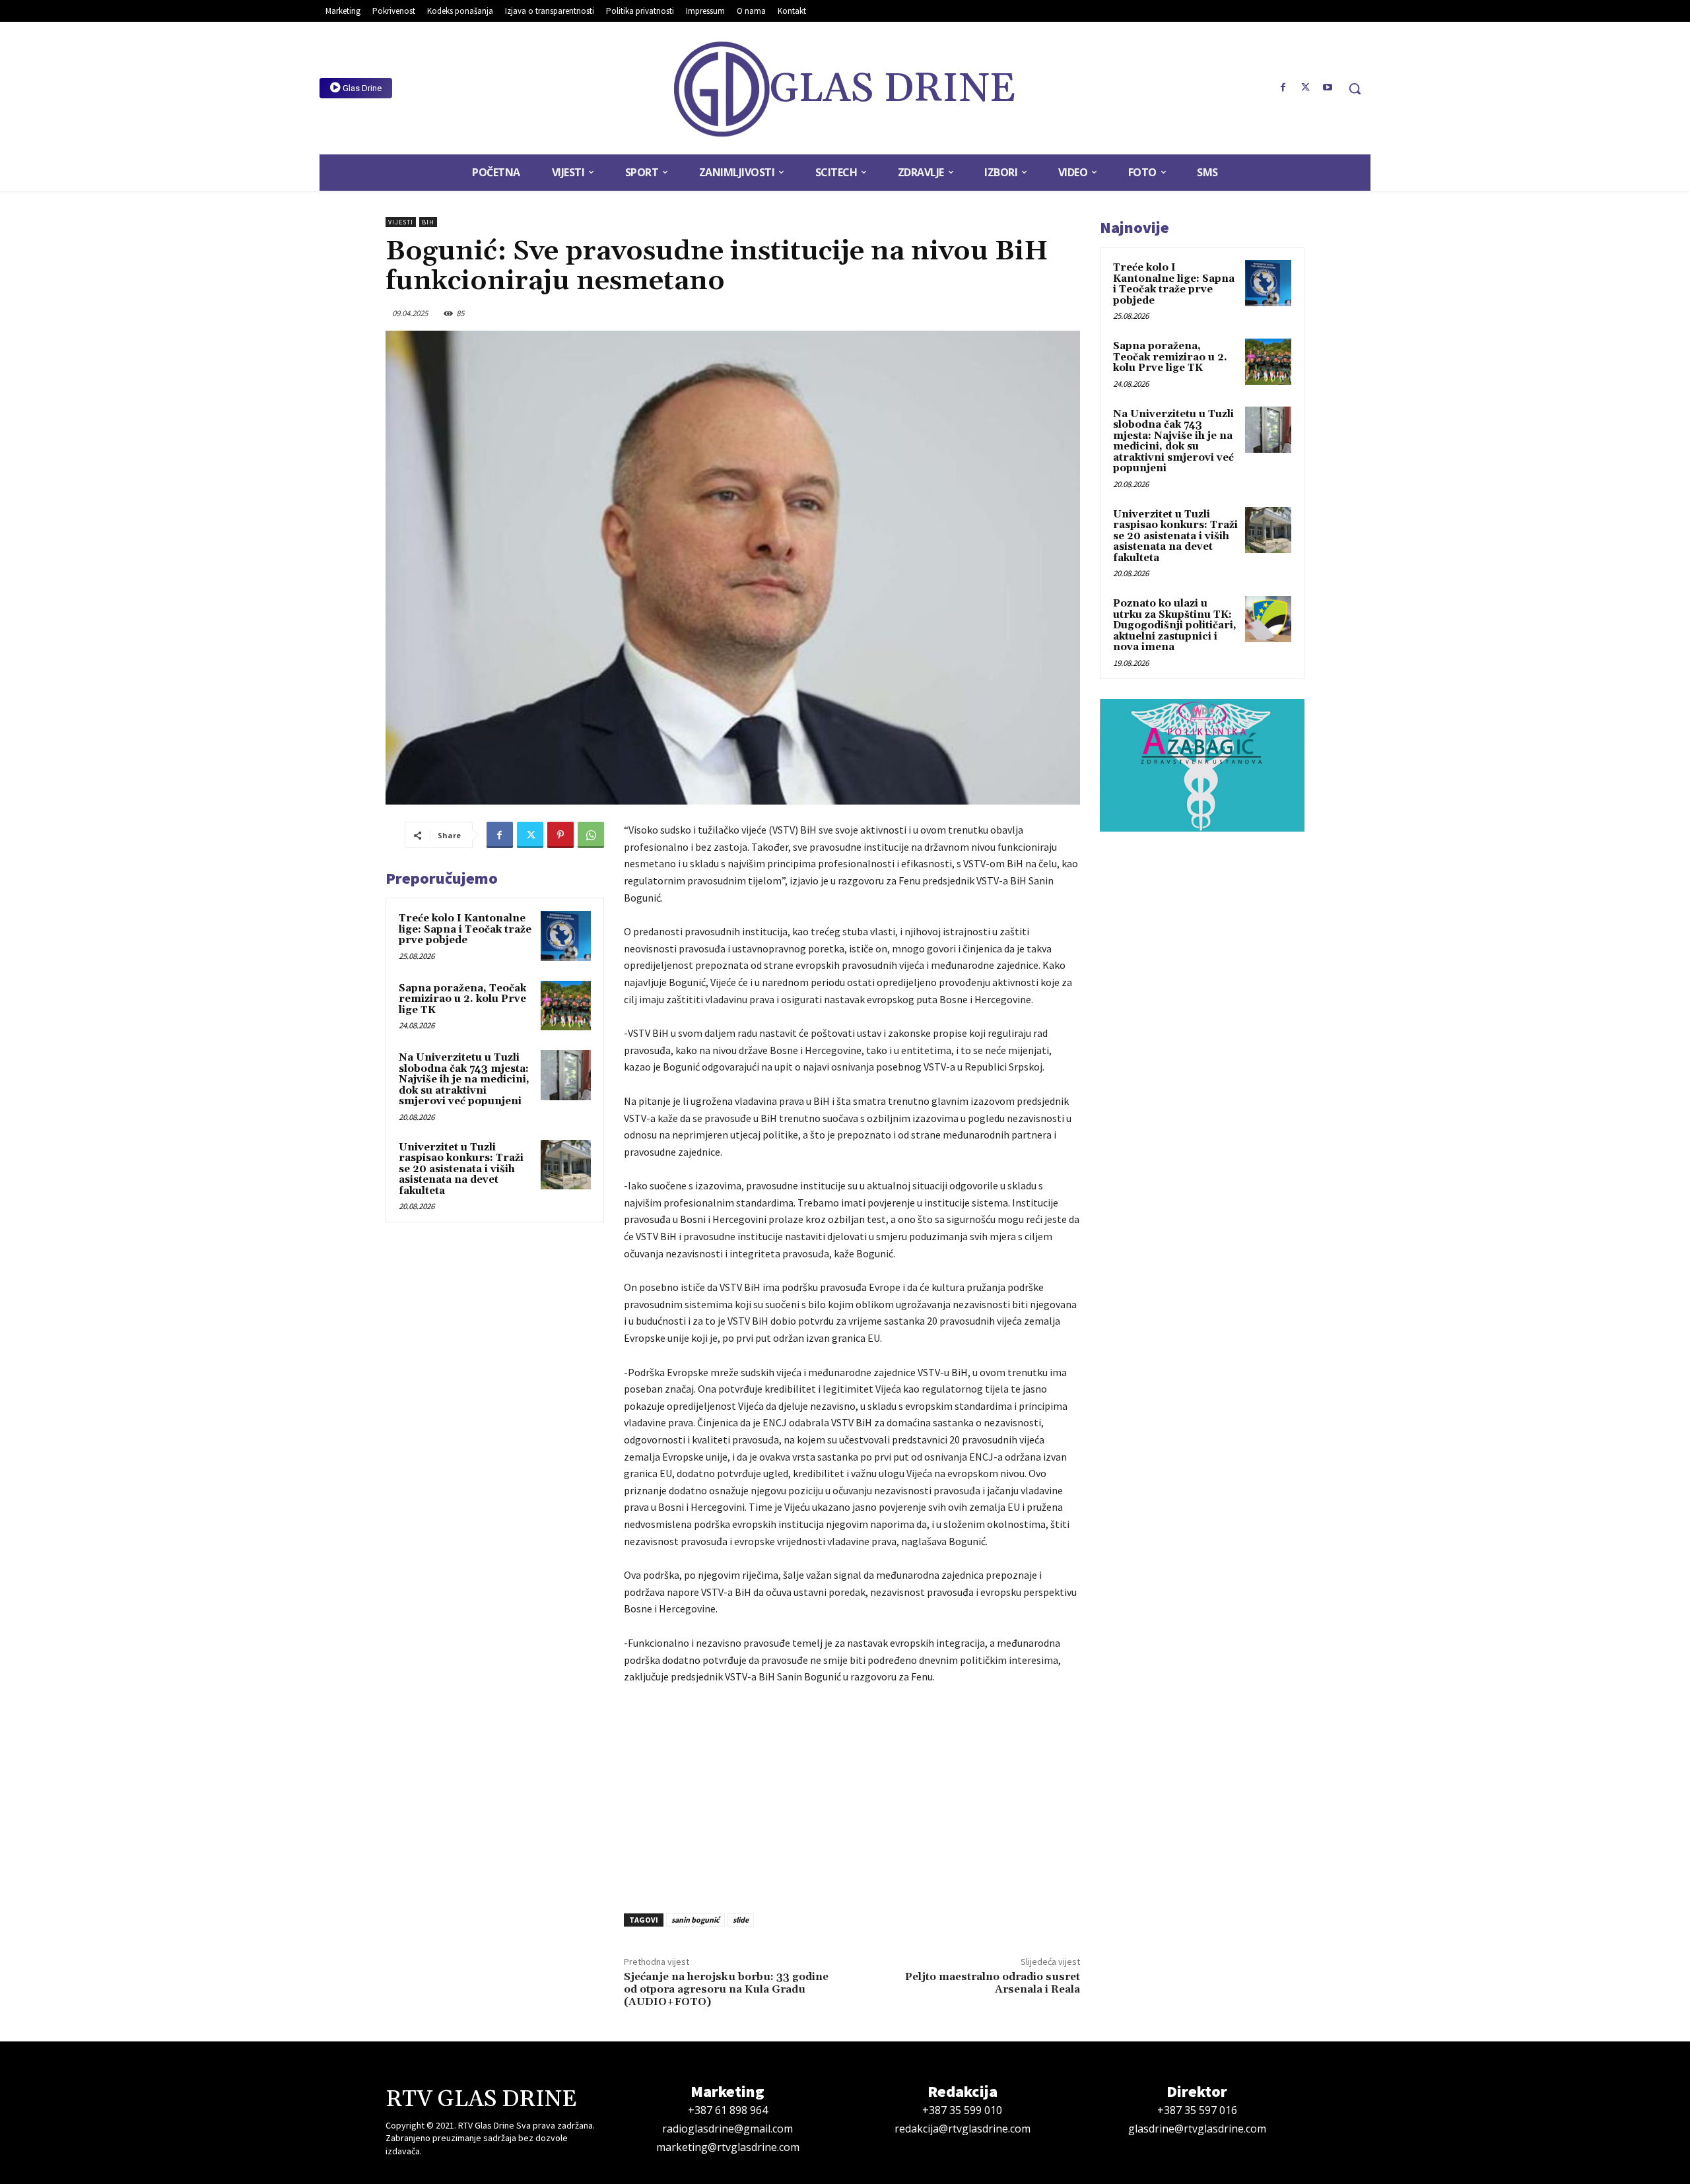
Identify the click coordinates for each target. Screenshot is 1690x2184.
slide (741, 1920)
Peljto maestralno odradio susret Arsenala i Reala (993, 1983)
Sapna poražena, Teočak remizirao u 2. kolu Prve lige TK (462, 999)
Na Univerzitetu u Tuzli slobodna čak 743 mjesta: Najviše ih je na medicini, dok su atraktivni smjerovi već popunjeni (464, 1079)
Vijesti (401, 222)
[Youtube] (1328, 88)
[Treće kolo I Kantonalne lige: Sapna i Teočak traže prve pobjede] (566, 936)
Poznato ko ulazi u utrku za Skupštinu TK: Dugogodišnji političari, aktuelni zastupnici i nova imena (1175, 625)
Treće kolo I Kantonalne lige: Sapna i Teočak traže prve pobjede (465, 929)
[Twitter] (1305, 88)
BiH (428, 222)
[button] (1355, 88)
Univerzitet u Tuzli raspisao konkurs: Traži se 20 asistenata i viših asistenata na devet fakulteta (461, 1169)
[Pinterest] (560, 835)
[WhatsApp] (591, 835)
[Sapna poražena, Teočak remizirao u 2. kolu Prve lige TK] (566, 1006)
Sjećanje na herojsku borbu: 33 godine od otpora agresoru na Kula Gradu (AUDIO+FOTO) (726, 1989)
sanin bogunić (695, 1920)
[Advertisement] (852, 1795)
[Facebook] (1283, 88)
